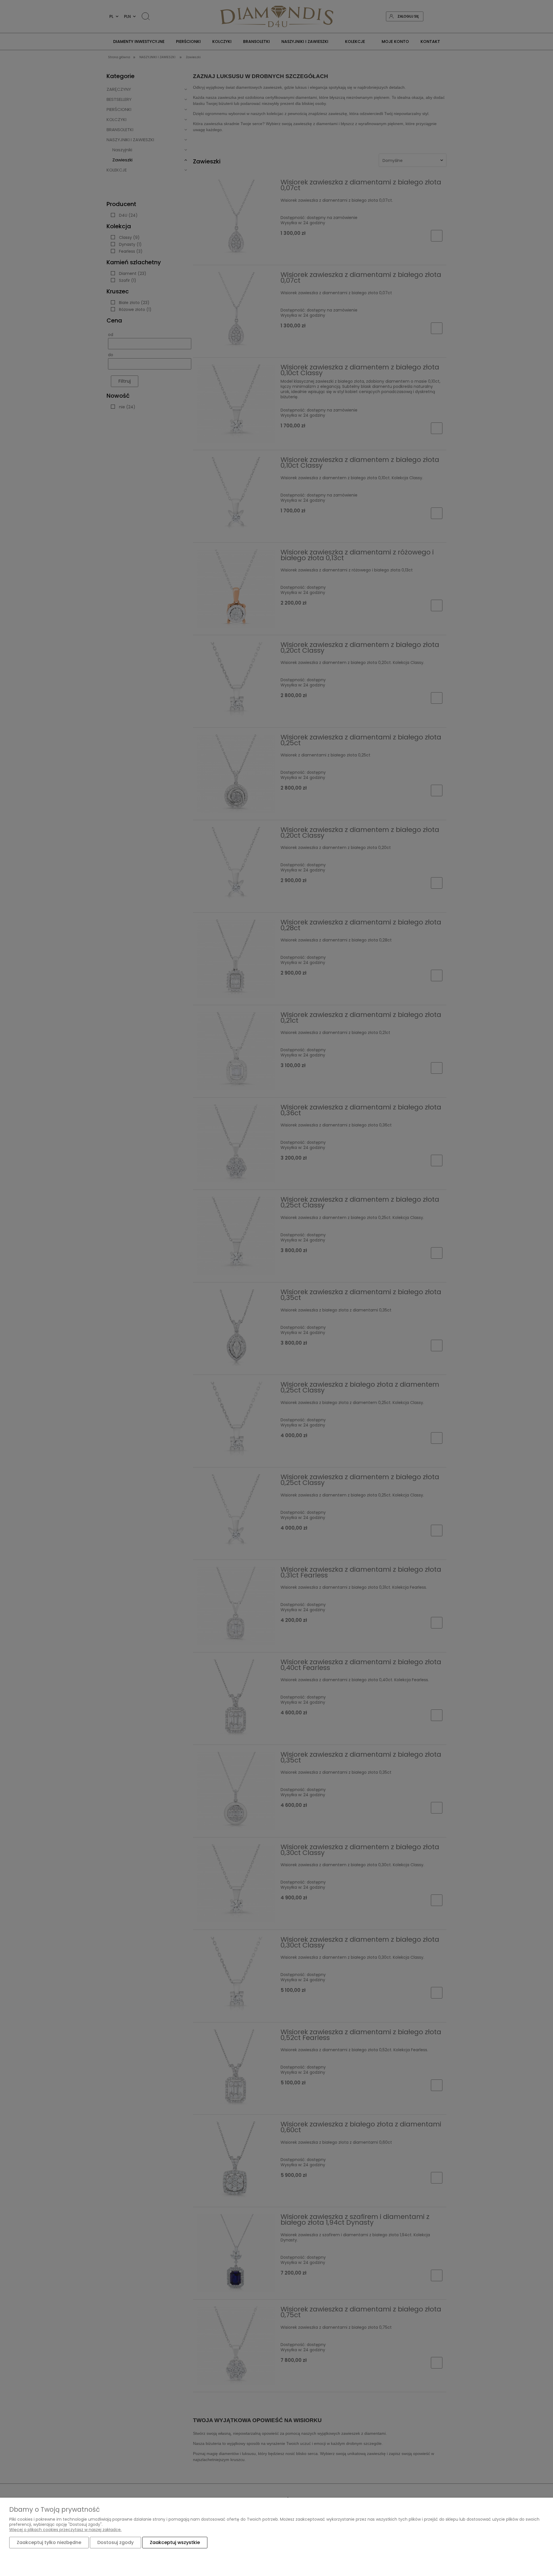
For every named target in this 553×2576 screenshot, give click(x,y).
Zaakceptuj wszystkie (175, 2542)
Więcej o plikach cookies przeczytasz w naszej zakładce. (65, 2530)
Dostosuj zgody (115, 2542)
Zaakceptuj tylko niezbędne (49, 2542)
